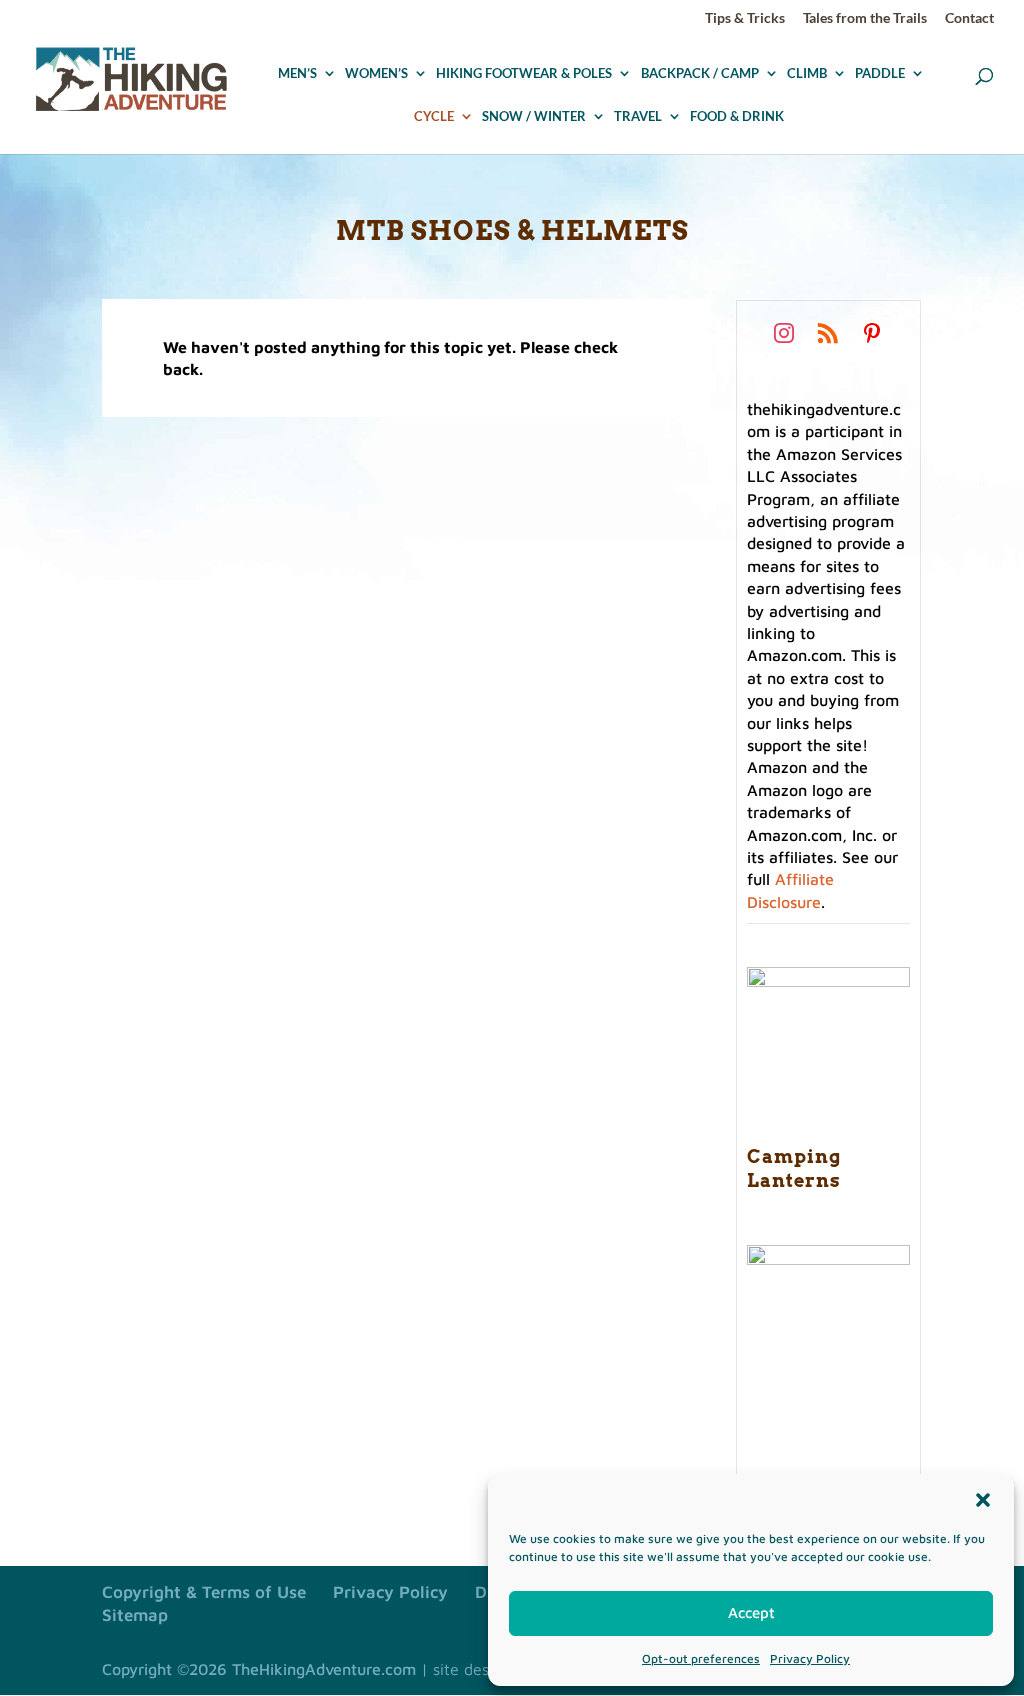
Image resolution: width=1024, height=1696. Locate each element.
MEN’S (297, 74)
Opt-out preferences (701, 1658)
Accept (751, 1612)
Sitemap (135, 1615)
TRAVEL (638, 117)
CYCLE (434, 117)
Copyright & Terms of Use (204, 1592)
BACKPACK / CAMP (700, 74)
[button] (983, 1500)
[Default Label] (828, 333)
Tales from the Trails (865, 18)
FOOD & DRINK (737, 117)
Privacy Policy (810, 1658)
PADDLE (880, 74)
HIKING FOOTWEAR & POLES (524, 74)
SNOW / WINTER (534, 117)
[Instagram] (784, 333)
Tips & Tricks (745, 18)
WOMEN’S (376, 74)
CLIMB (807, 74)
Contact (969, 18)
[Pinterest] (872, 333)
